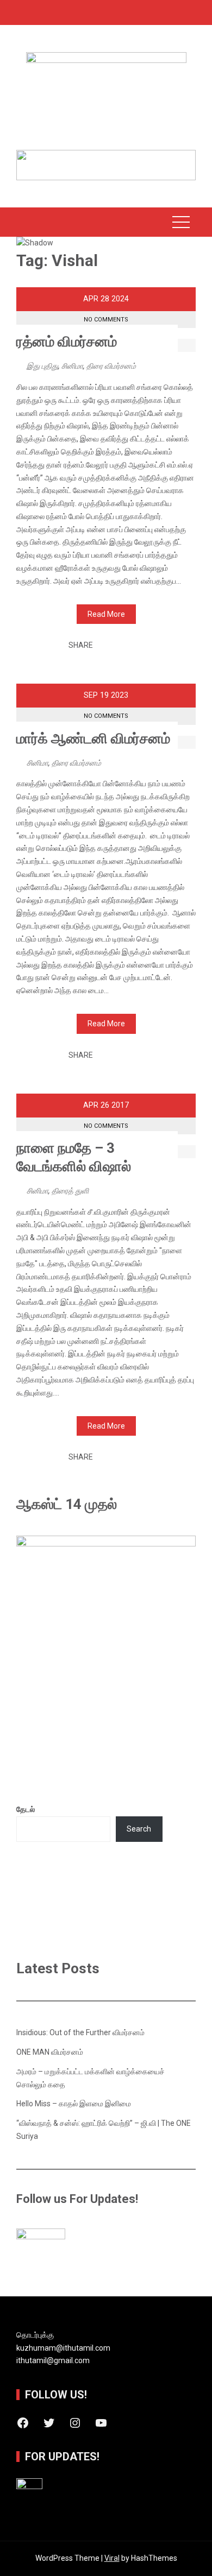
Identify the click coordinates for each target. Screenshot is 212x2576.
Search (139, 1829)
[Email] (138, 646)
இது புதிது (42, 366)
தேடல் (26, 1809)
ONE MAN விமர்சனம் (50, 2052)
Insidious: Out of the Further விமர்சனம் (80, 2032)
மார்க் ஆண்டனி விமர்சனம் (93, 738)
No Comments (106, 320)
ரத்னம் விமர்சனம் (67, 342)
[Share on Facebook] (104, 646)
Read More (106, 614)
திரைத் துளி (70, 1191)
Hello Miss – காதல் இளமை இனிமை (74, 2104)
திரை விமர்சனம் (111, 366)
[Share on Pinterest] (127, 646)
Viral (112, 2558)
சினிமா (72, 366)
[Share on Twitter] (116, 646)
